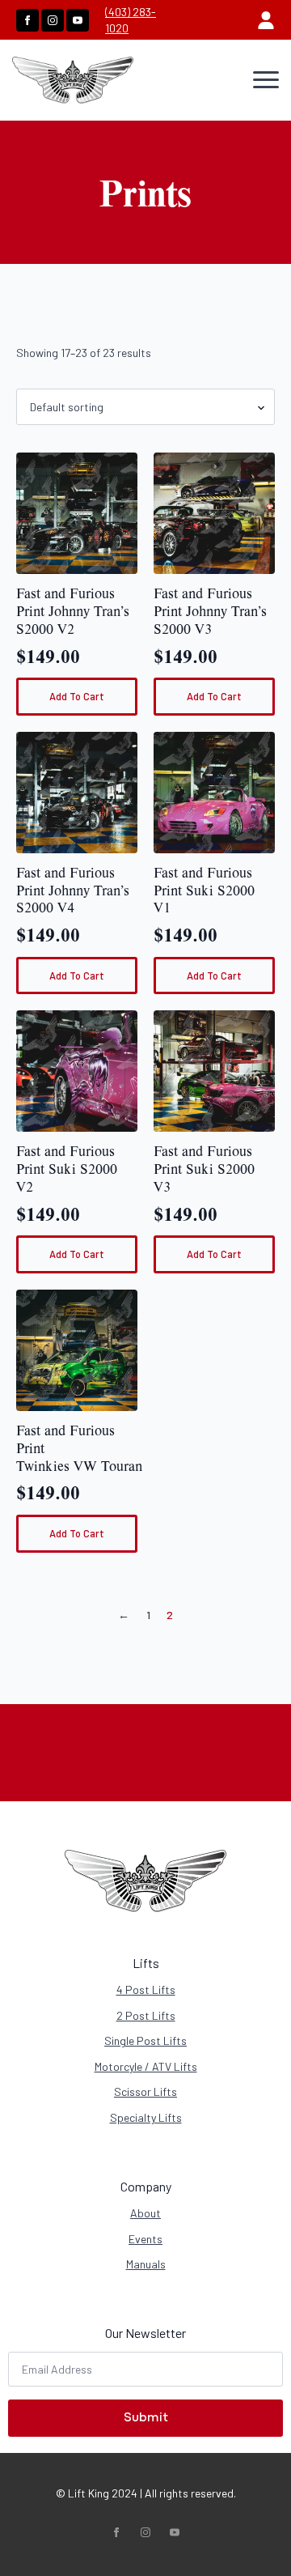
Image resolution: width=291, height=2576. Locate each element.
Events (145, 2239)
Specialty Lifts (146, 2117)
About (145, 2213)
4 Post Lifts (146, 1989)
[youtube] (78, 20)
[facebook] (27, 20)
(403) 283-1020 (131, 20)
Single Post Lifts (145, 2040)
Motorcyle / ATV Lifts (146, 2066)
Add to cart (77, 696)
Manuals (146, 2264)
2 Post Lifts (146, 2015)
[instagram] (53, 20)
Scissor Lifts (145, 2091)
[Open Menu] (266, 80)
